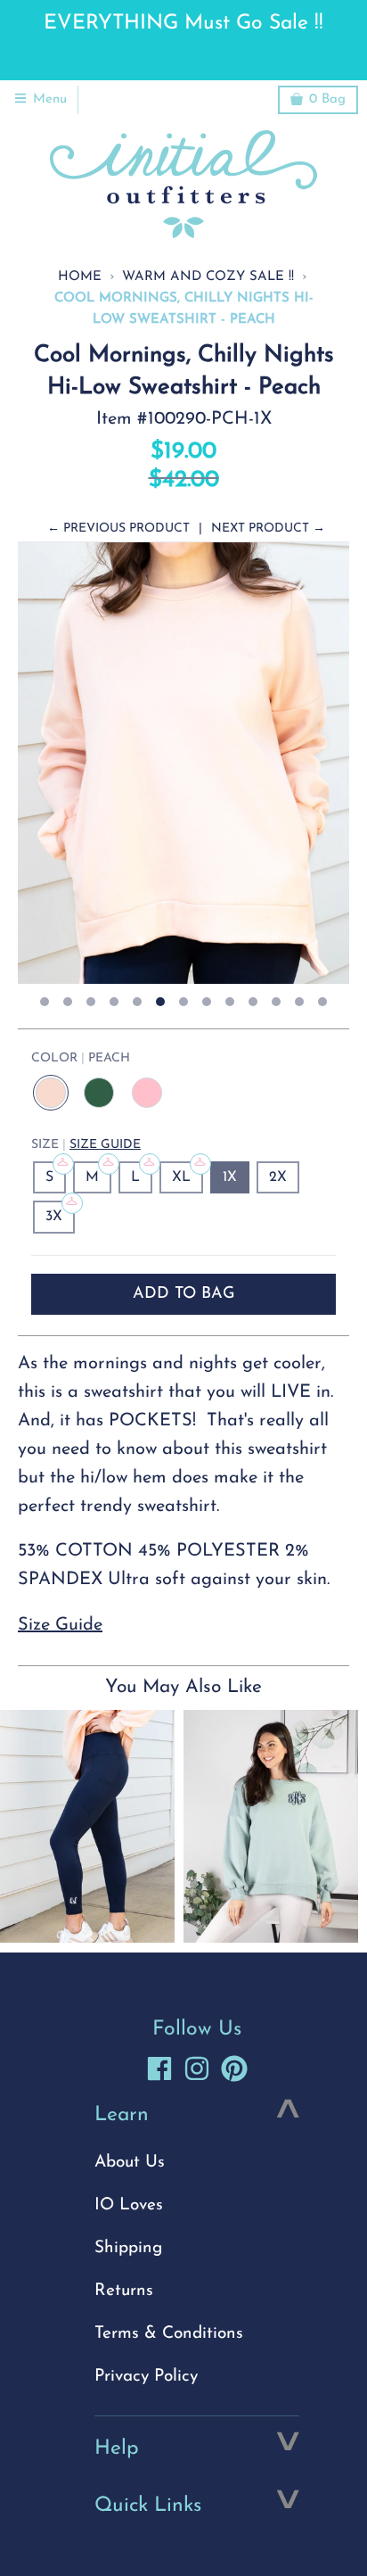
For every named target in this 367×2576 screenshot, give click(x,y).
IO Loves (129, 2205)
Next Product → (268, 528)
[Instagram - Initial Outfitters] (197, 2068)
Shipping (128, 2248)
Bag (327, 99)
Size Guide (105, 1145)
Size (86, 1145)
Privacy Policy (146, 2377)
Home (80, 277)
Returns (124, 2291)
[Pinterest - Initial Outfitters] (234, 2068)
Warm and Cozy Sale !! (208, 277)
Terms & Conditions (169, 2334)
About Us (130, 2163)
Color (81, 1058)
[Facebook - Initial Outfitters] (159, 2068)
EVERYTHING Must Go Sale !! (183, 24)
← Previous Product (118, 528)
